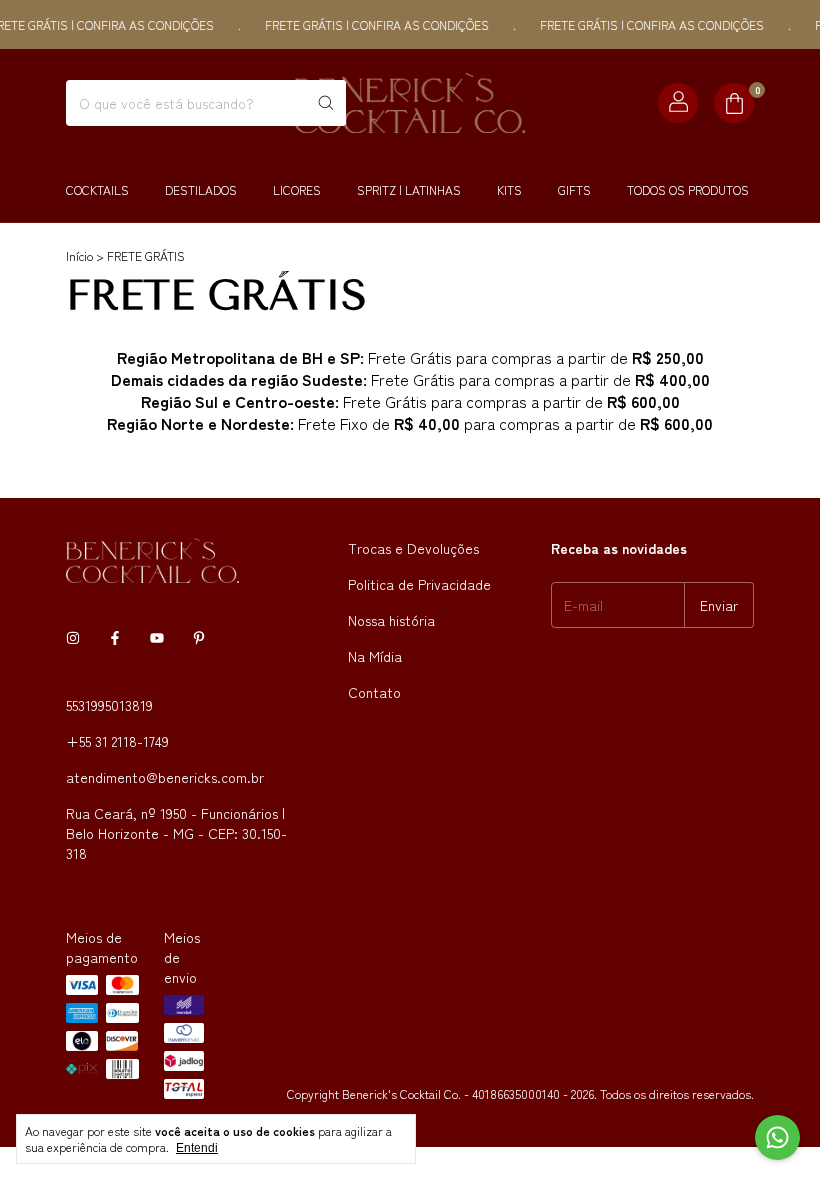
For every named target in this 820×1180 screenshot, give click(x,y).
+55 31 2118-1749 (117, 741)
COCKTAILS (97, 189)
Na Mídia (375, 656)
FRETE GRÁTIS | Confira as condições (368, 24)
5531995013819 (109, 705)
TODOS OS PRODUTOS (688, 189)
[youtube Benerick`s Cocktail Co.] (157, 637)
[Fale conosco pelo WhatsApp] (777, 1137)
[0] (734, 103)
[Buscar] (326, 103)
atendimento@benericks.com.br (165, 777)
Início (79, 255)
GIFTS (574, 189)
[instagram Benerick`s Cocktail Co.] (73, 637)
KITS (509, 189)
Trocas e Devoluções (413, 548)
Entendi (197, 1148)
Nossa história (391, 620)
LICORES (297, 189)
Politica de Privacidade (419, 584)
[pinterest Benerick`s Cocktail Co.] (199, 637)
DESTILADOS (201, 189)
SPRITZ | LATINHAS (409, 189)
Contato (374, 692)
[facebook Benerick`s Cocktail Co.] (115, 637)
